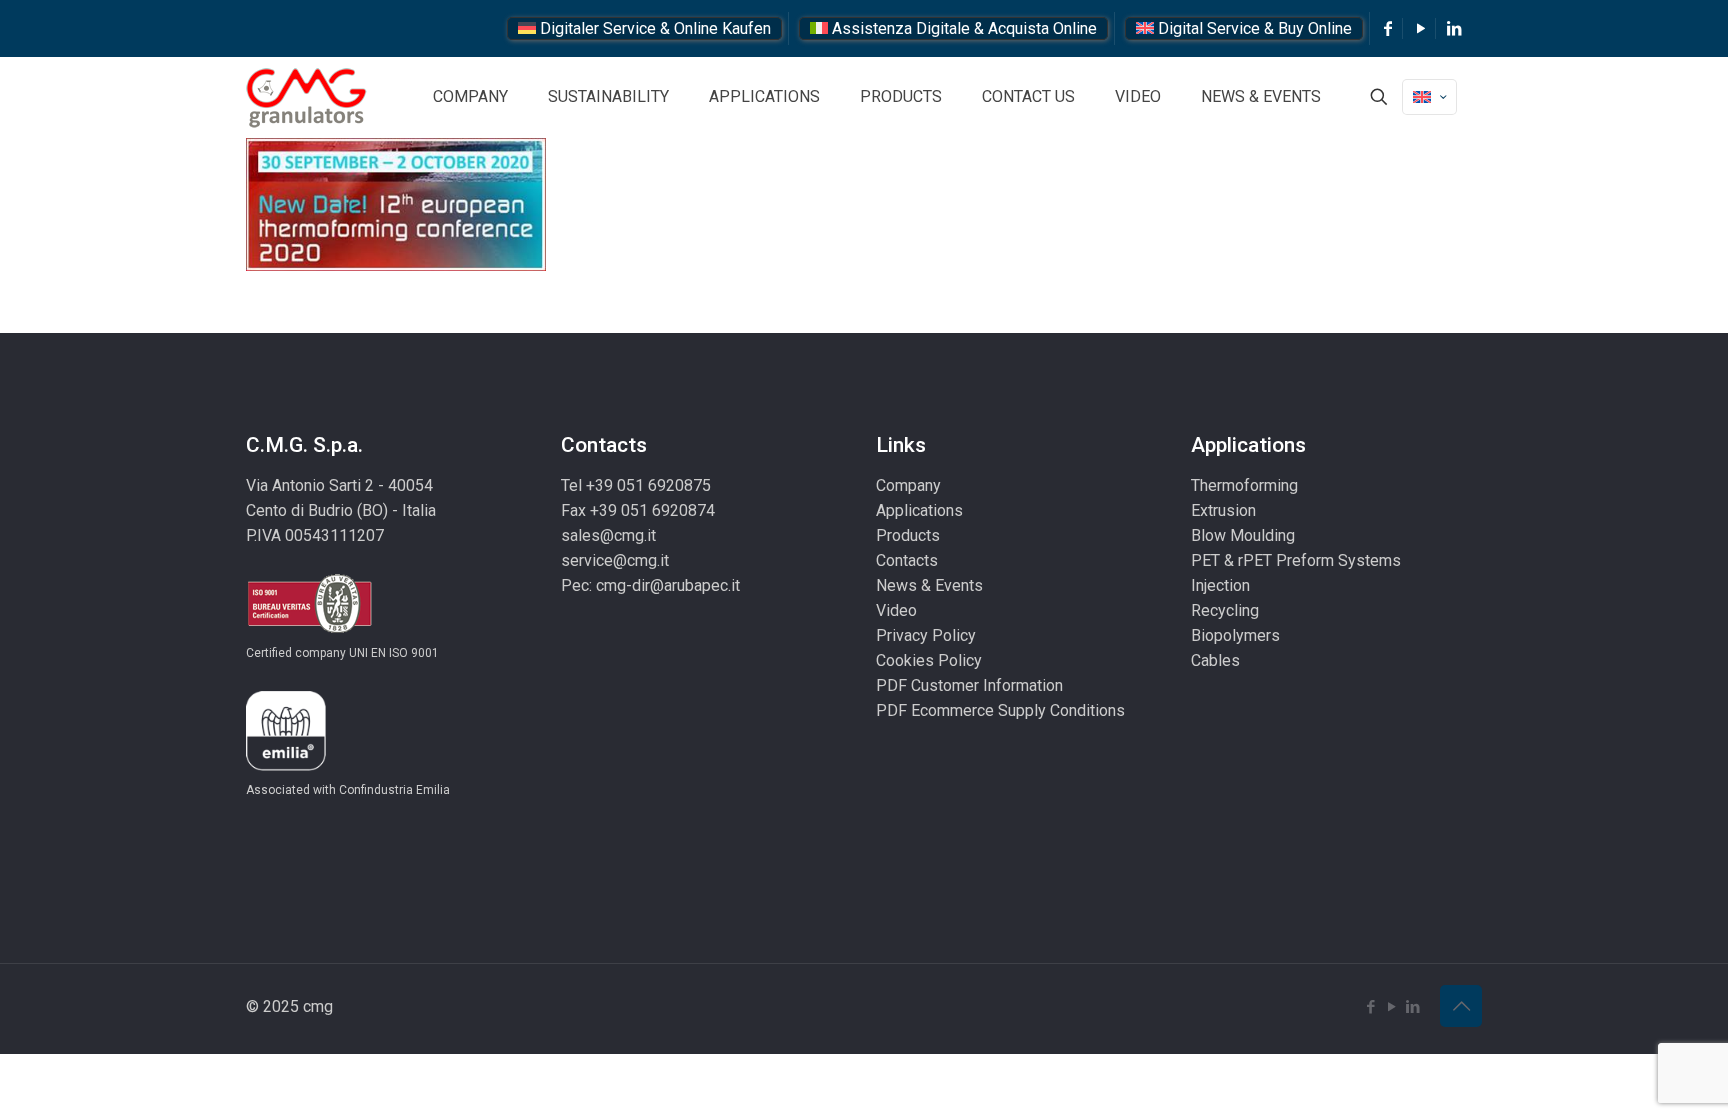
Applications (919, 510)
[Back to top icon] (1461, 1006)
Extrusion (1223, 510)
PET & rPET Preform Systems (1296, 560)
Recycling (1225, 610)
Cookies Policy (929, 660)
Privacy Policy (926, 635)
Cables (1215, 660)
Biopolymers (1235, 635)
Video (896, 610)
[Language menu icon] (1429, 97)
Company (908, 485)
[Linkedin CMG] (1454, 28)
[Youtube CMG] (1421, 28)
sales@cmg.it (608, 535)
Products (908, 535)
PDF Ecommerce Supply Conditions (1000, 710)
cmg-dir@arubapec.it (668, 585)
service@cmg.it (615, 560)
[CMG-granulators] (306, 97)
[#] (1379, 97)
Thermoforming (1244, 485)
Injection (1220, 585)
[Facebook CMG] (1388, 28)
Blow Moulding (1243, 535)
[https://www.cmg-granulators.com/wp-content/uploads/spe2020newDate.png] (396, 265)
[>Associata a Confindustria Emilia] (286, 765)
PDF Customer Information (969, 685)
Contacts (907, 560)
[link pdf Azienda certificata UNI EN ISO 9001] (309, 628)
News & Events (929, 585)
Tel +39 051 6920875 (636, 485)
